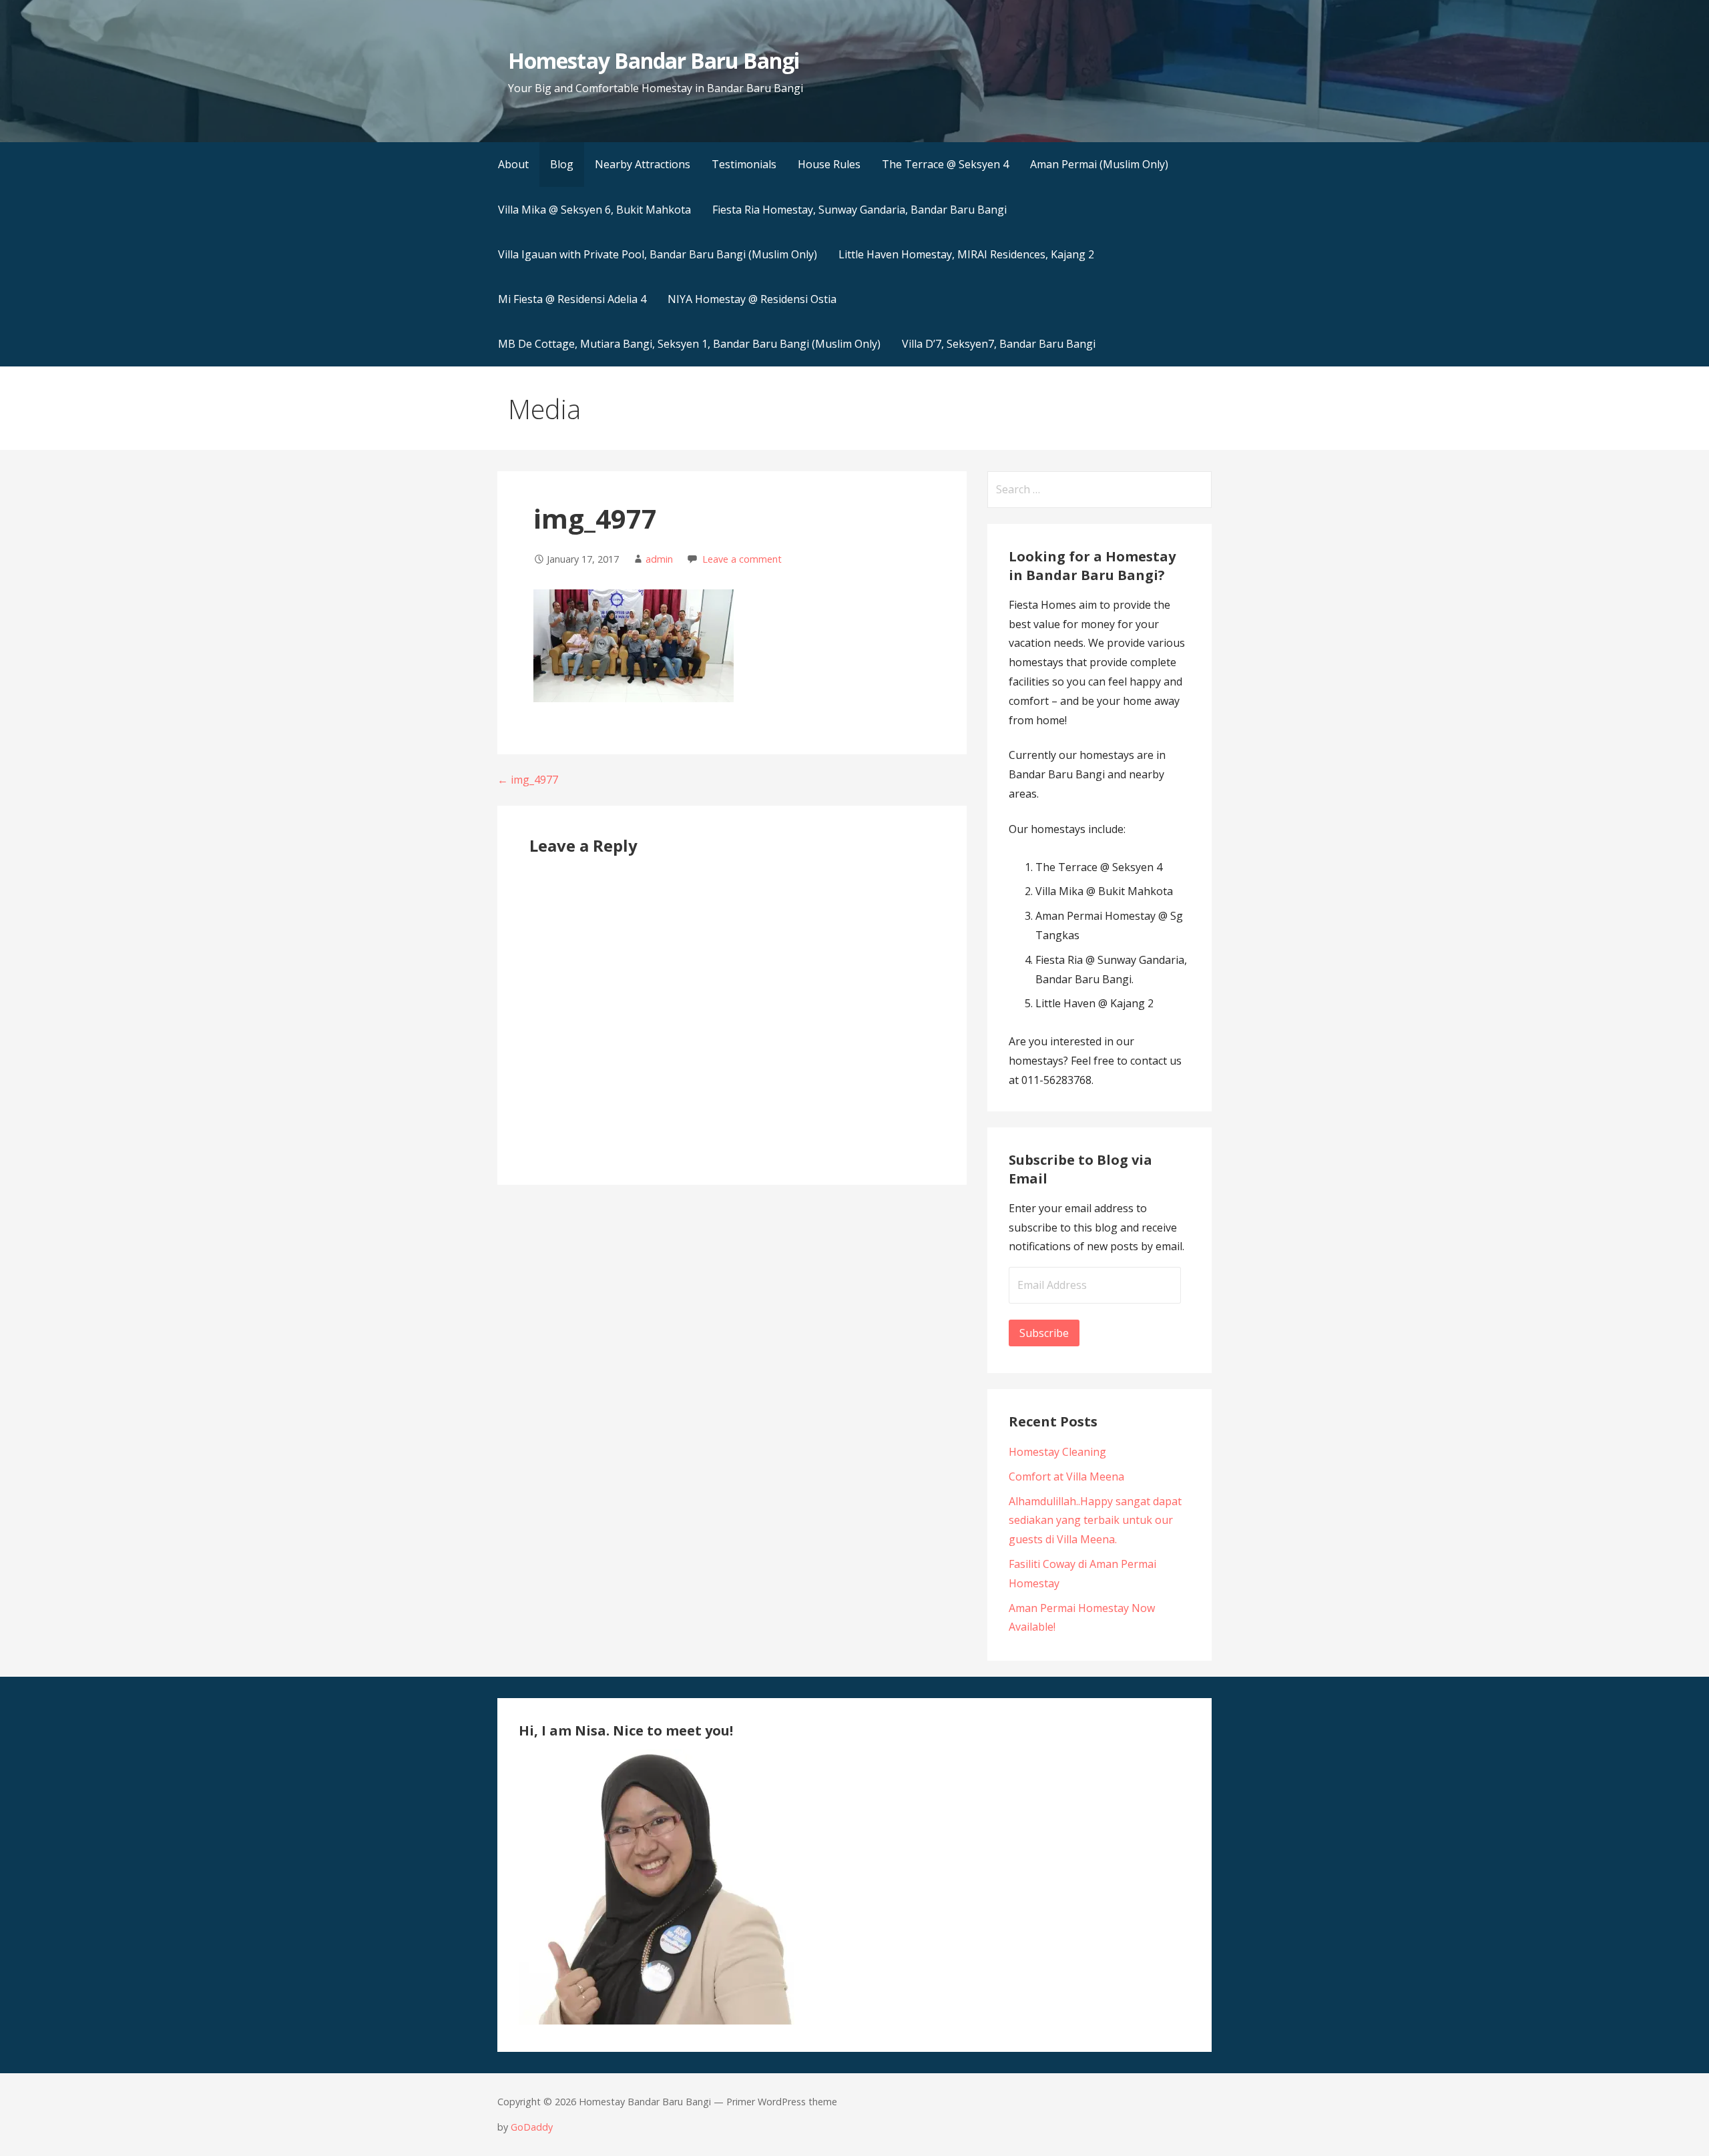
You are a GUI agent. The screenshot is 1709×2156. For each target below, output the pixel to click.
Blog (562, 164)
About (513, 164)
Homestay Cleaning (1057, 1452)
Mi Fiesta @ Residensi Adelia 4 (572, 299)
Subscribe (1044, 1333)
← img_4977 (528, 780)
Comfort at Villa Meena (1066, 1476)
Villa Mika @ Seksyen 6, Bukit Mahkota (594, 210)
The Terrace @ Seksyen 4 (945, 164)
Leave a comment (742, 559)
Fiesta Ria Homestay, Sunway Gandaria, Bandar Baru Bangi (860, 210)
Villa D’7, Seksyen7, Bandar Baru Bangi (999, 344)
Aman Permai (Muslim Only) (1099, 164)
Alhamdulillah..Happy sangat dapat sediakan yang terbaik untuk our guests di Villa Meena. (1095, 1521)
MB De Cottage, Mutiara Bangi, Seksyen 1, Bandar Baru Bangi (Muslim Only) (689, 344)
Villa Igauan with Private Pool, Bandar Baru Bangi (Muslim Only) (658, 254)
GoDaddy (532, 2127)
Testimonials (744, 164)
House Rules (829, 164)
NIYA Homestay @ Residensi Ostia (752, 299)
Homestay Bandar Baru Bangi (654, 60)
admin (659, 559)
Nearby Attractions (643, 164)
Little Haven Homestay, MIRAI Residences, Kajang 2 (966, 254)
